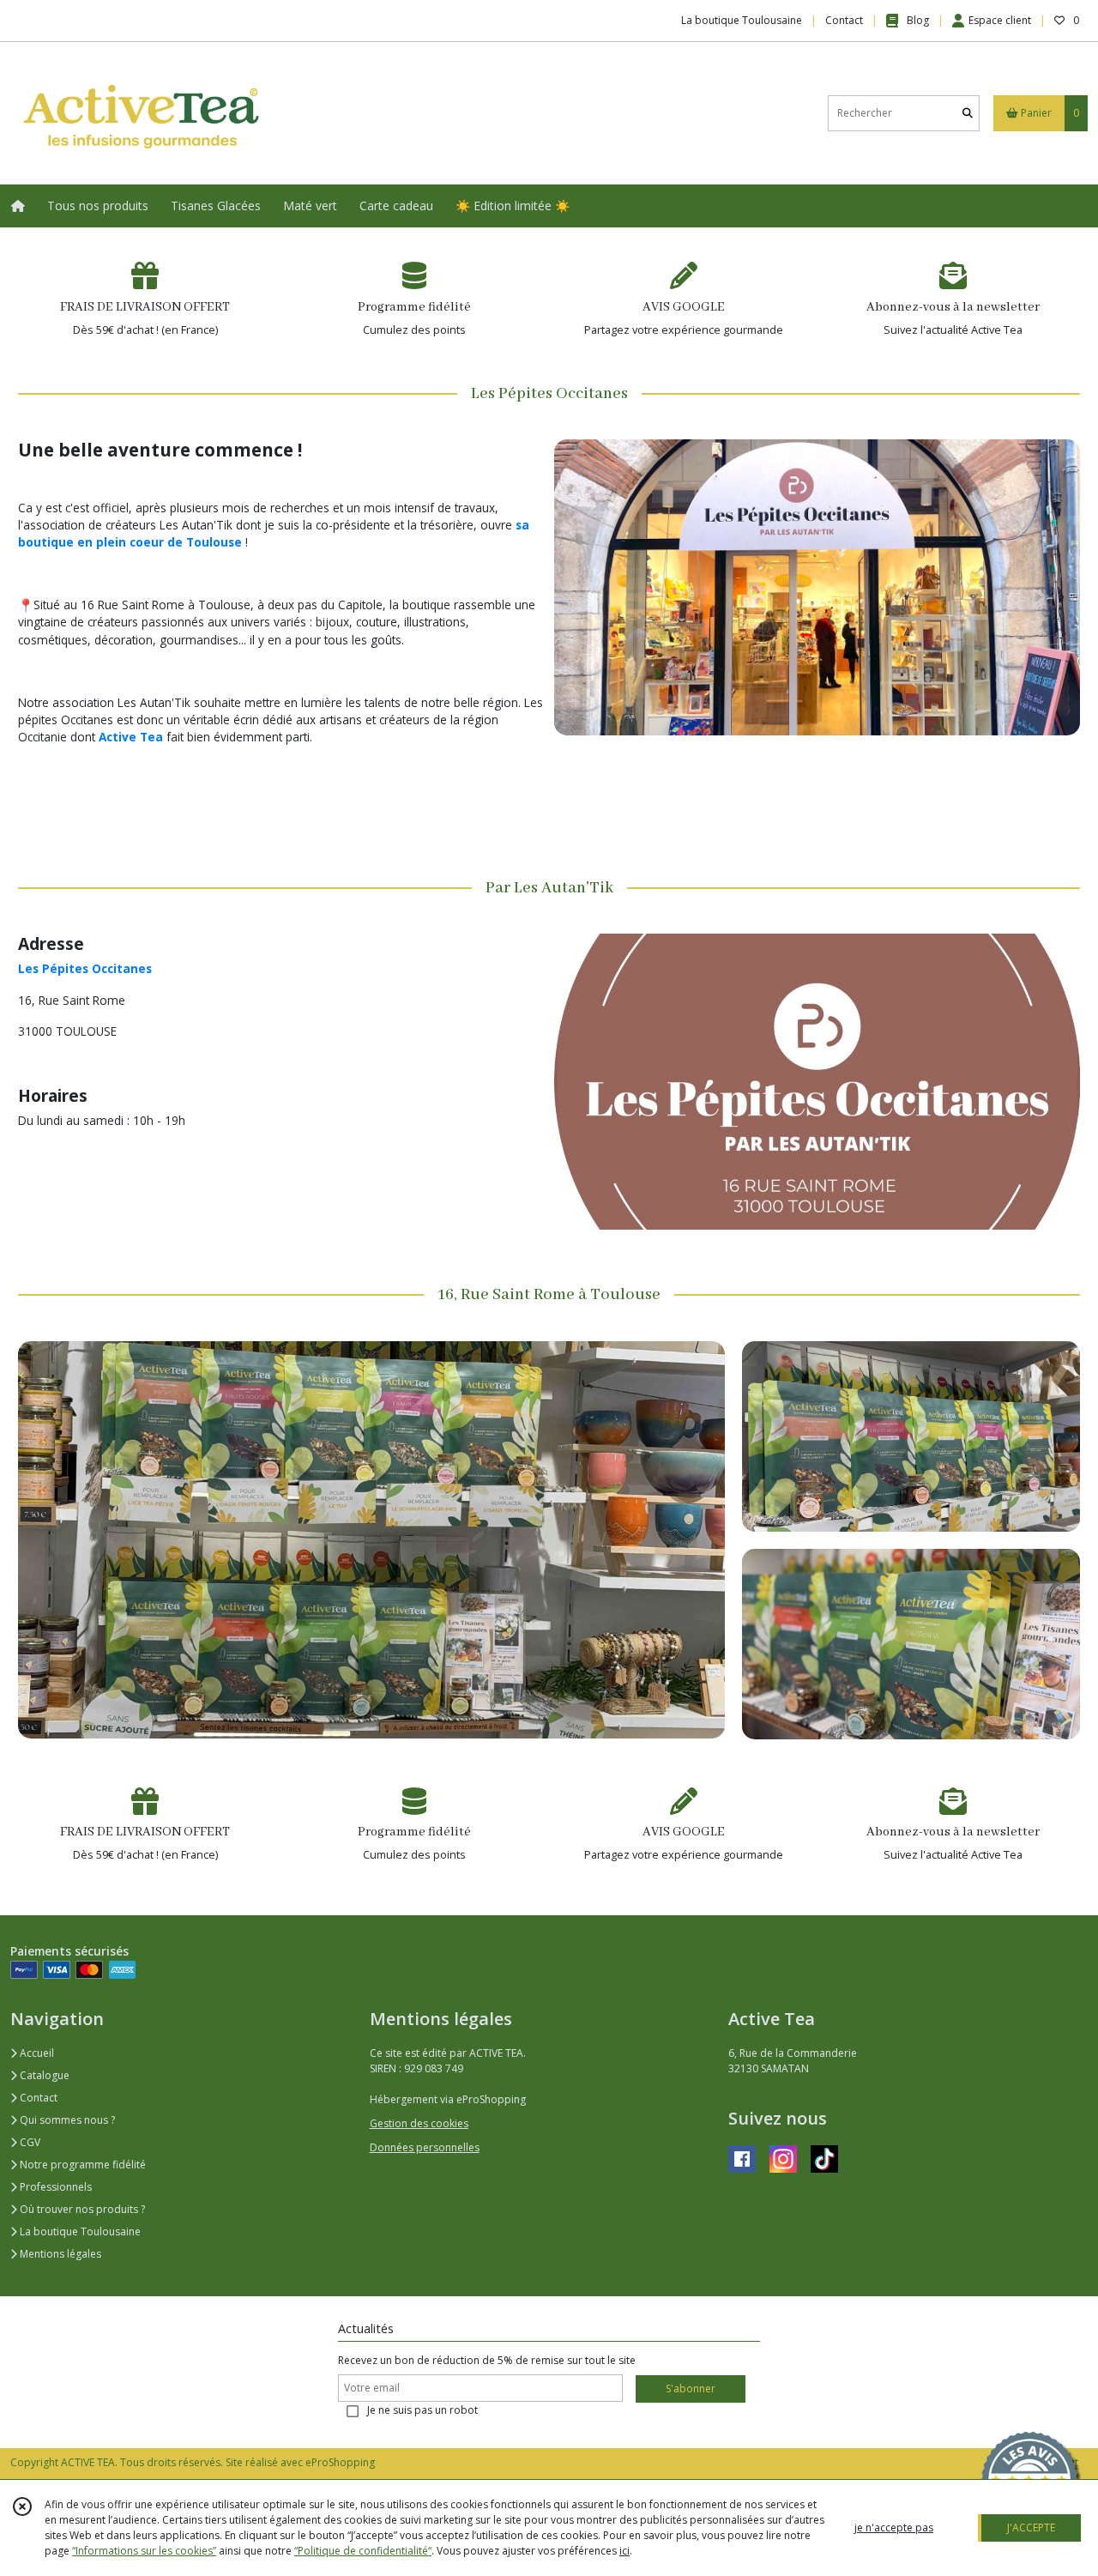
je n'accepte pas (894, 2528)
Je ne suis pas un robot (422, 2410)
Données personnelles (425, 2147)
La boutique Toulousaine (79, 2231)
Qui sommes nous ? (66, 2120)
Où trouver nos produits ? (81, 2209)
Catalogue (43, 2075)
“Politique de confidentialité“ (363, 2551)
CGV (29, 2142)
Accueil (36, 2053)
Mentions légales (59, 2254)
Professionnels (54, 2187)
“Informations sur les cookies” (144, 2551)
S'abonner (691, 2389)
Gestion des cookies (419, 2123)
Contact (844, 20)
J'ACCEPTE (1031, 2528)
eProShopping (340, 2462)
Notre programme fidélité (81, 2165)
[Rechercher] (968, 113)
